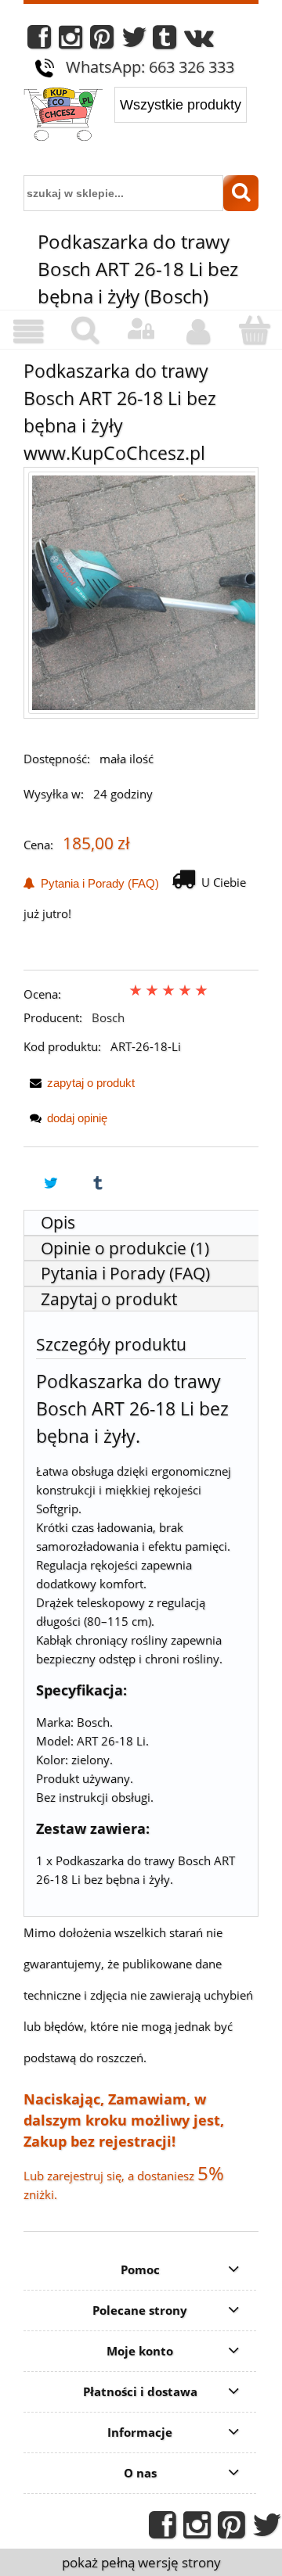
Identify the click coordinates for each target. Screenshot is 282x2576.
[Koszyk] (254, 330)
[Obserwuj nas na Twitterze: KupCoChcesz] (134, 41)
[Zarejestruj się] (197, 332)
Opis (58, 1222)
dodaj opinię (77, 1118)
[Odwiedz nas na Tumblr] (164, 41)
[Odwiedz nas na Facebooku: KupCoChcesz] (39, 41)
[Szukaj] (241, 193)
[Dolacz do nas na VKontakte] (199, 41)
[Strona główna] (63, 116)
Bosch (108, 1017)
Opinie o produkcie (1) (125, 1248)
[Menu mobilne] (28, 332)
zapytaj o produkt (91, 1083)
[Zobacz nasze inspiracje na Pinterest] (102, 41)
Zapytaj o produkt (109, 1299)
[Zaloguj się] (141, 329)
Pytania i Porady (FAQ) (97, 883)
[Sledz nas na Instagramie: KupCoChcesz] (70, 41)
